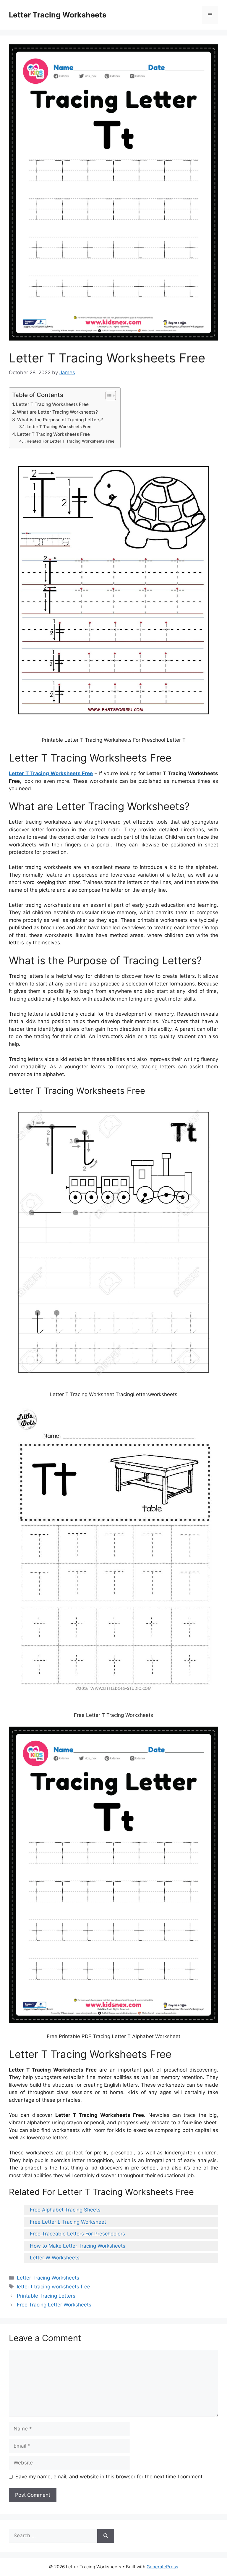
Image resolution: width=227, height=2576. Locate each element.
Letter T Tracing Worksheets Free (52, 404)
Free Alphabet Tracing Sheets (65, 2210)
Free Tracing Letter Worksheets (54, 2305)
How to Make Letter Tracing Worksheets (78, 2246)
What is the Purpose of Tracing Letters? (60, 420)
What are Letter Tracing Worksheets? (57, 412)
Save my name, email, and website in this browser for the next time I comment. (110, 2477)
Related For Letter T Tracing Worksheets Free (70, 441)
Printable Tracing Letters (46, 2296)
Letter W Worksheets (55, 2258)
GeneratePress (162, 2567)
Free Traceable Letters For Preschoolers (77, 2234)
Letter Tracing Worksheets (58, 15)
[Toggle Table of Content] (108, 396)
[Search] (106, 2536)
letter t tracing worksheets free (53, 2287)
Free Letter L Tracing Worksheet (68, 2222)
